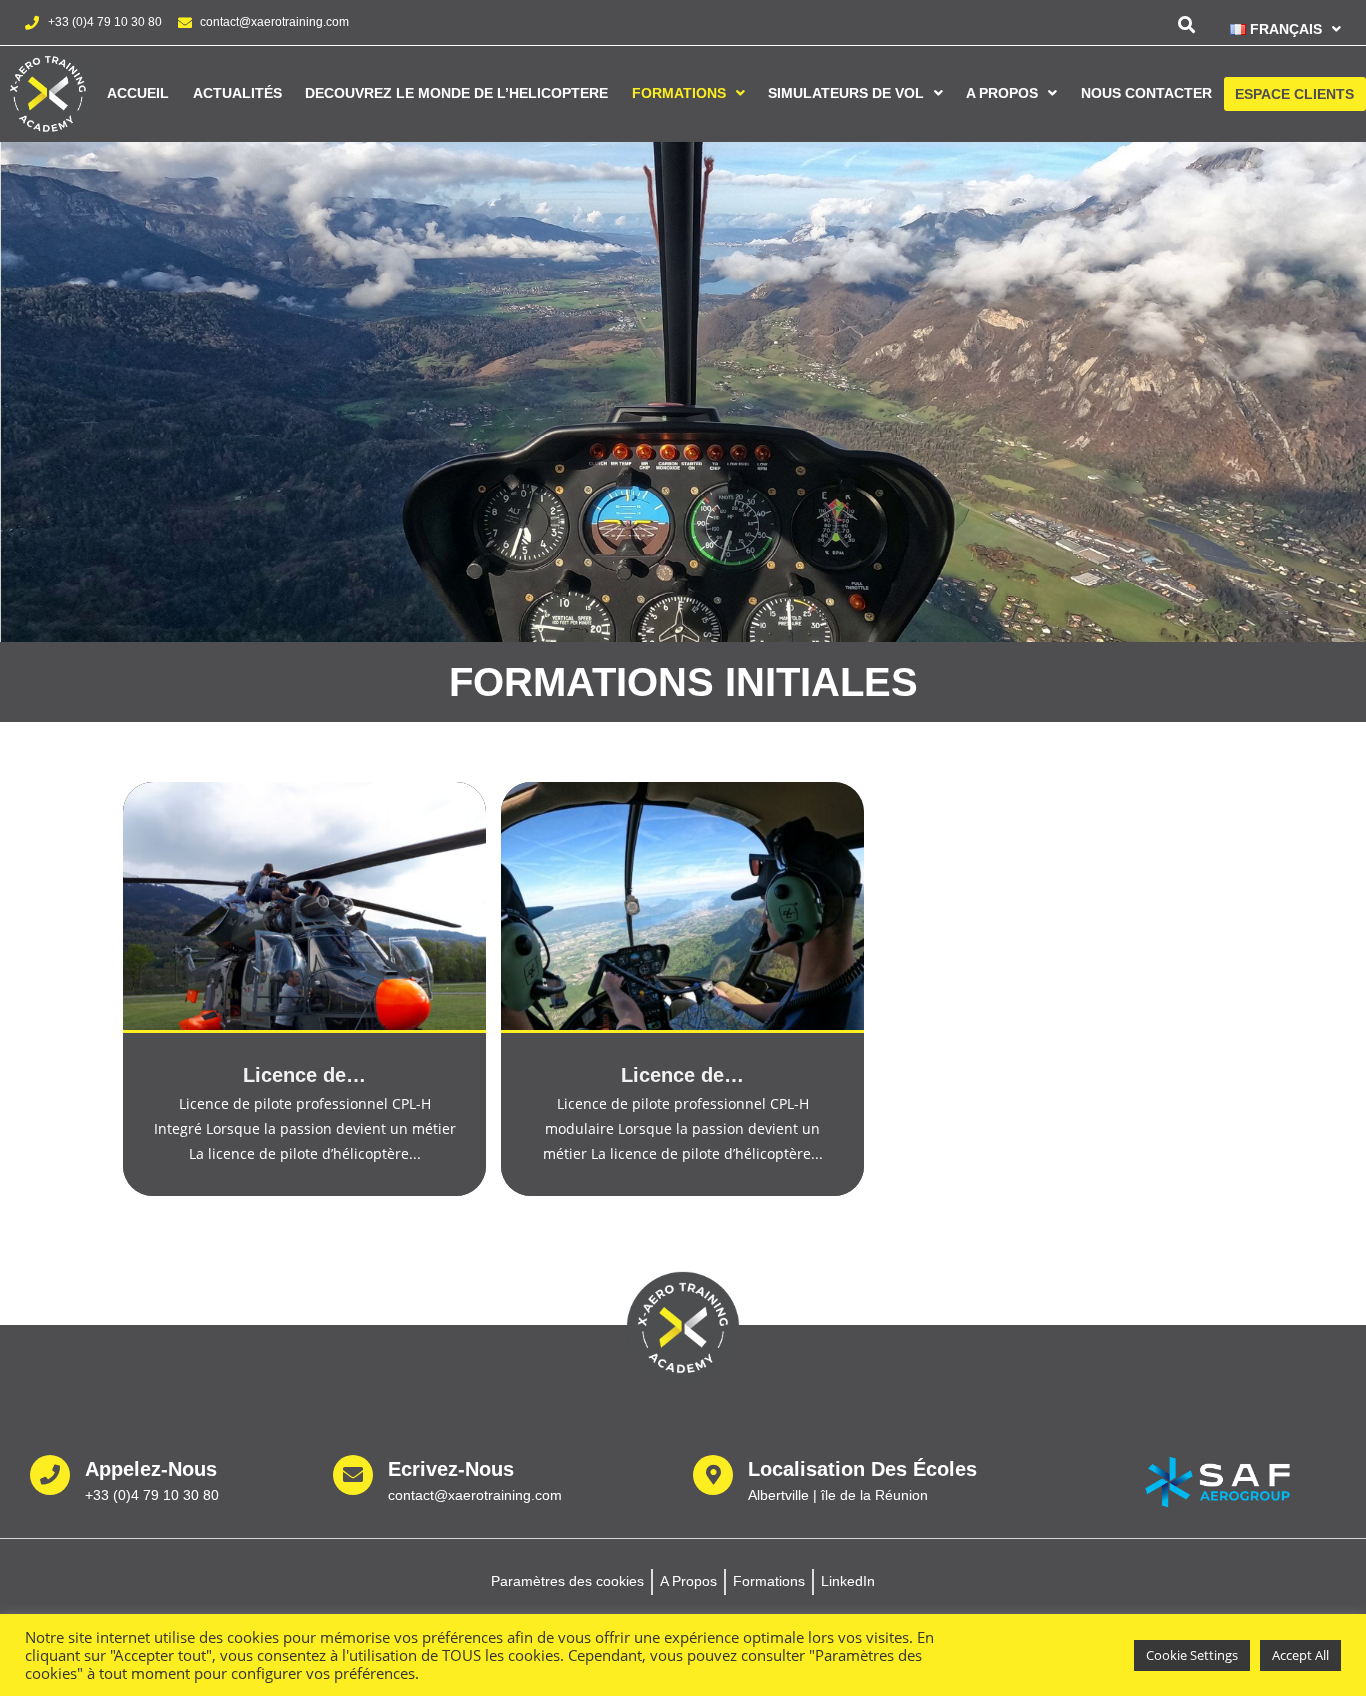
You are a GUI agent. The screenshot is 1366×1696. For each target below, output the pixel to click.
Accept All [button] (1300, 1655)
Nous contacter (1146, 93)
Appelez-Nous (151, 1469)
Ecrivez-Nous (451, 1469)
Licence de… (304, 1075)
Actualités (237, 93)
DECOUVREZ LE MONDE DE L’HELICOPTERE (456, 93)
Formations (679, 93)
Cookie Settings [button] (1192, 1655)
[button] (1278, 29)
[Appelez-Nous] (50, 1475)
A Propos (1002, 93)
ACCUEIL (138, 93)
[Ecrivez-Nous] (353, 1475)
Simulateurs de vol (846, 93)
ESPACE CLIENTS (1294, 94)
